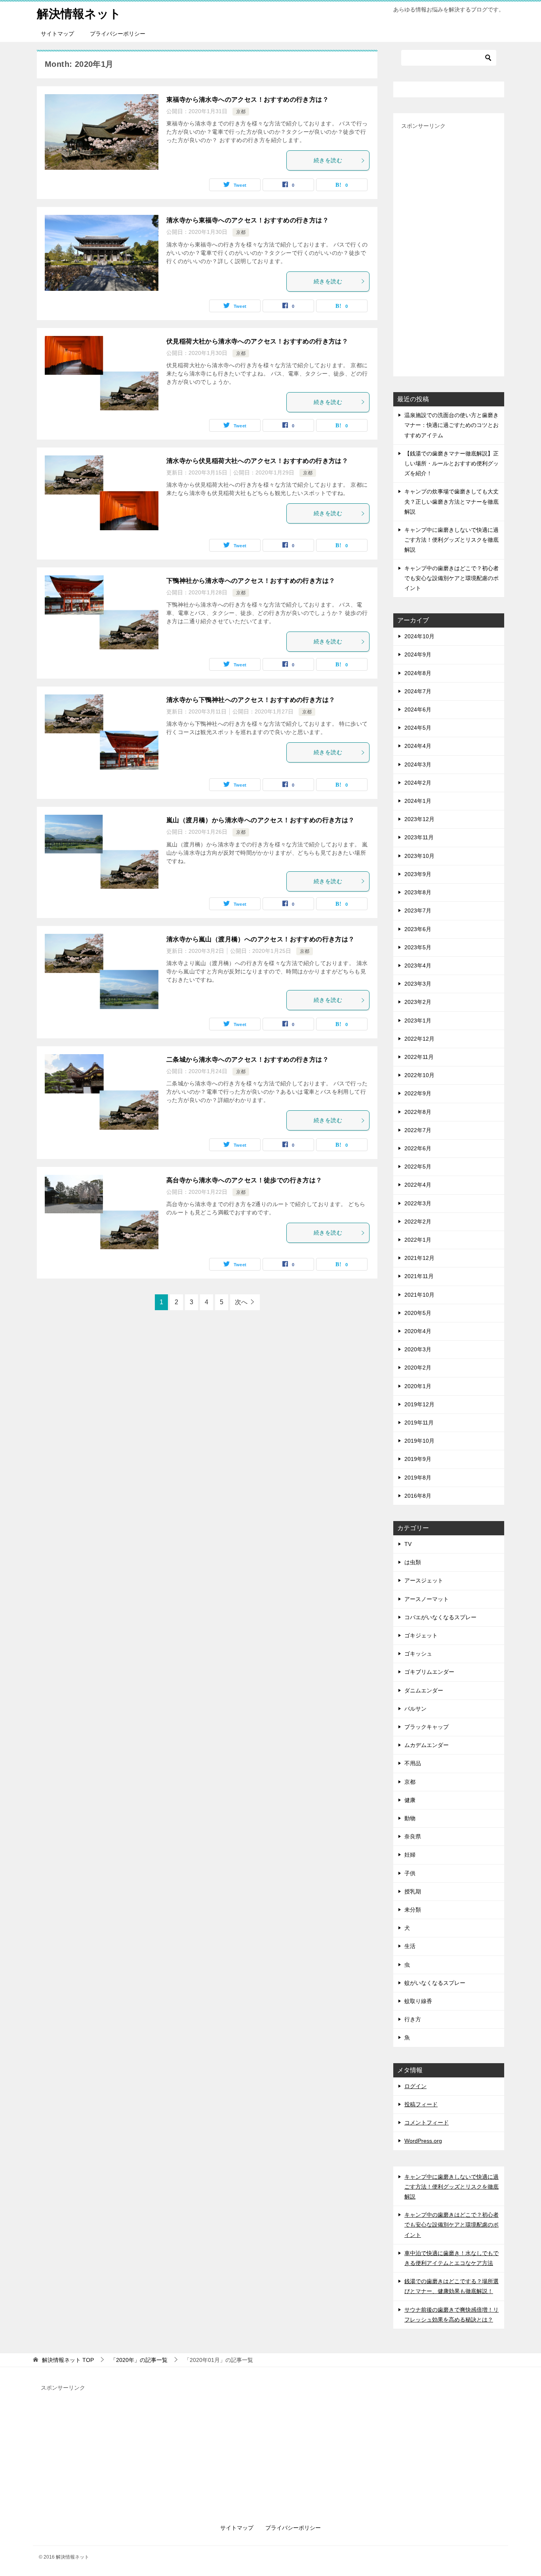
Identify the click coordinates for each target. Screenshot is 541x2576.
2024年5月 (418, 728)
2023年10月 (419, 856)
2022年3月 (418, 1203)
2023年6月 (418, 929)
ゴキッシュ (418, 1654)
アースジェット (424, 1580)
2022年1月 (418, 1240)
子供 (410, 1873)
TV (408, 1544)
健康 (410, 1800)
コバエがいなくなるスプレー (440, 1617)
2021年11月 (419, 1276)
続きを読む (328, 160)
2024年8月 (418, 673)
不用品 (413, 1763)
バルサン (415, 1709)
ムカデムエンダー (427, 1745)
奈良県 (413, 1836)
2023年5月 (418, 947)
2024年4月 (418, 746)
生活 (410, 1946)
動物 (410, 1818)
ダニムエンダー (424, 1690)
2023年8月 (418, 892)
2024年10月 (419, 636)
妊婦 (410, 1855)
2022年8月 (418, 1112)
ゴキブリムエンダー (429, 1672)
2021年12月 (419, 1258)
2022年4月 (418, 1185)
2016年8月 (418, 1496)
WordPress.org (423, 2141)
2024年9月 (418, 654)
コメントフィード (427, 2123)
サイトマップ (57, 34)
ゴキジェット (421, 1635)
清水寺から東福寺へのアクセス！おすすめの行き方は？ (248, 220)
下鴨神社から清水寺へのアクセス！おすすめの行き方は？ (251, 581)
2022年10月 (419, 1075)
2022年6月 (418, 1148)
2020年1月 (418, 1386)
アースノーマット (427, 1599)
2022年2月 (418, 1222)
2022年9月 (418, 1093)
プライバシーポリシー (118, 34)
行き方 (413, 2019)
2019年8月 (418, 1478)
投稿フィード (421, 2104)
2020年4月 (418, 1331)
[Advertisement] (449, 250)
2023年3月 (418, 984)
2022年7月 (418, 1130)
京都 (241, 112)
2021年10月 (419, 1295)
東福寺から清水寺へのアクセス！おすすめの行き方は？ (248, 100)
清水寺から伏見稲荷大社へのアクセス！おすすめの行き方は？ (257, 461)
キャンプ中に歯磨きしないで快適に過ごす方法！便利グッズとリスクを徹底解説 (451, 540)
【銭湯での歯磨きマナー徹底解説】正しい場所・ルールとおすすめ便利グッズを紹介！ (451, 463)
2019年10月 (419, 1441)
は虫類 (413, 1562)
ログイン (415, 2086)
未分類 (413, 1910)
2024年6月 (418, 709)
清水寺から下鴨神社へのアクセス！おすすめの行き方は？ (251, 700)
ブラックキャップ (427, 1727)
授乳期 (413, 1891)
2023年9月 (418, 874)
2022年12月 (419, 1039)
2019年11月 (419, 1423)
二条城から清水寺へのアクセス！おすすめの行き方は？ (248, 1059)
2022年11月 (419, 1057)
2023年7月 (418, 911)
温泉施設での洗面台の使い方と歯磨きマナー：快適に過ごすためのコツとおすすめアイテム (451, 425)
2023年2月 (418, 1002)
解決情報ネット (79, 14)
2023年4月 (418, 966)
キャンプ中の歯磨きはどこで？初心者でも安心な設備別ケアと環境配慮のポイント (451, 578)
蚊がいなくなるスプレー (435, 1983)
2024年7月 (418, 691)
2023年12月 (419, 819)
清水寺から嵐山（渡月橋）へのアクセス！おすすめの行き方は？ (261, 939)
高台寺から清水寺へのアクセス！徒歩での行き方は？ (244, 1180)
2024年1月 (418, 801)
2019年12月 (419, 1404)
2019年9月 (418, 1459)
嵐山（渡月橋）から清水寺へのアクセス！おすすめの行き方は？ (261, 820)
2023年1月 (418, 1021)
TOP (68, 2360)
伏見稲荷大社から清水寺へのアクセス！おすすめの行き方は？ (257, 341)
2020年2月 (418, 1368)
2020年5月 (418, 1313)
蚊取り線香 (418, 2001)
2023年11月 (419, 837)
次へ (241, 1302)
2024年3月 (418, 764)
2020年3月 (418, 1349)
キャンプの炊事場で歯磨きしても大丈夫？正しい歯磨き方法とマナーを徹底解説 (451, 501)
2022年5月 (418, 1167)
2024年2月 (418, 783)
